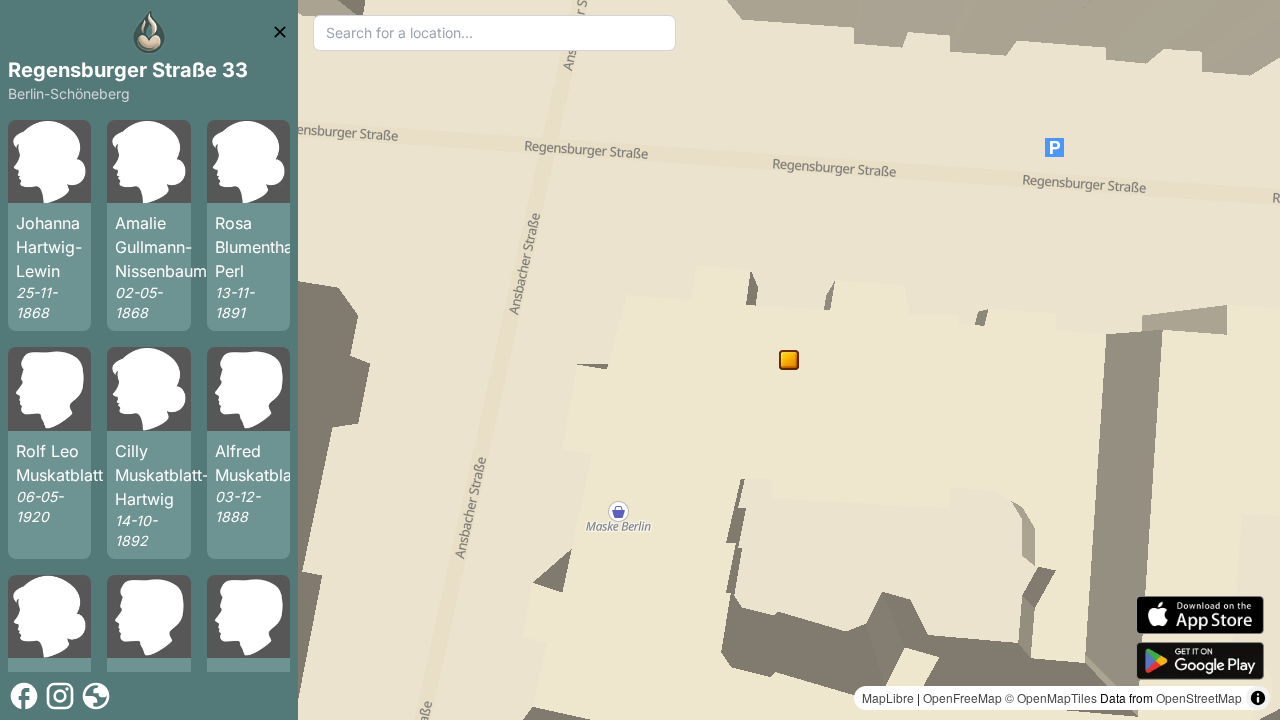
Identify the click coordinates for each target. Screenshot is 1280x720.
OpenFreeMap (962, 697)
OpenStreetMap (1199, 697)
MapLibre (888, 697)
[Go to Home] (149, 32)
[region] (789, 360)
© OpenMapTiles (1051, 697)
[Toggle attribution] (1258, 698)
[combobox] (494, 33)
